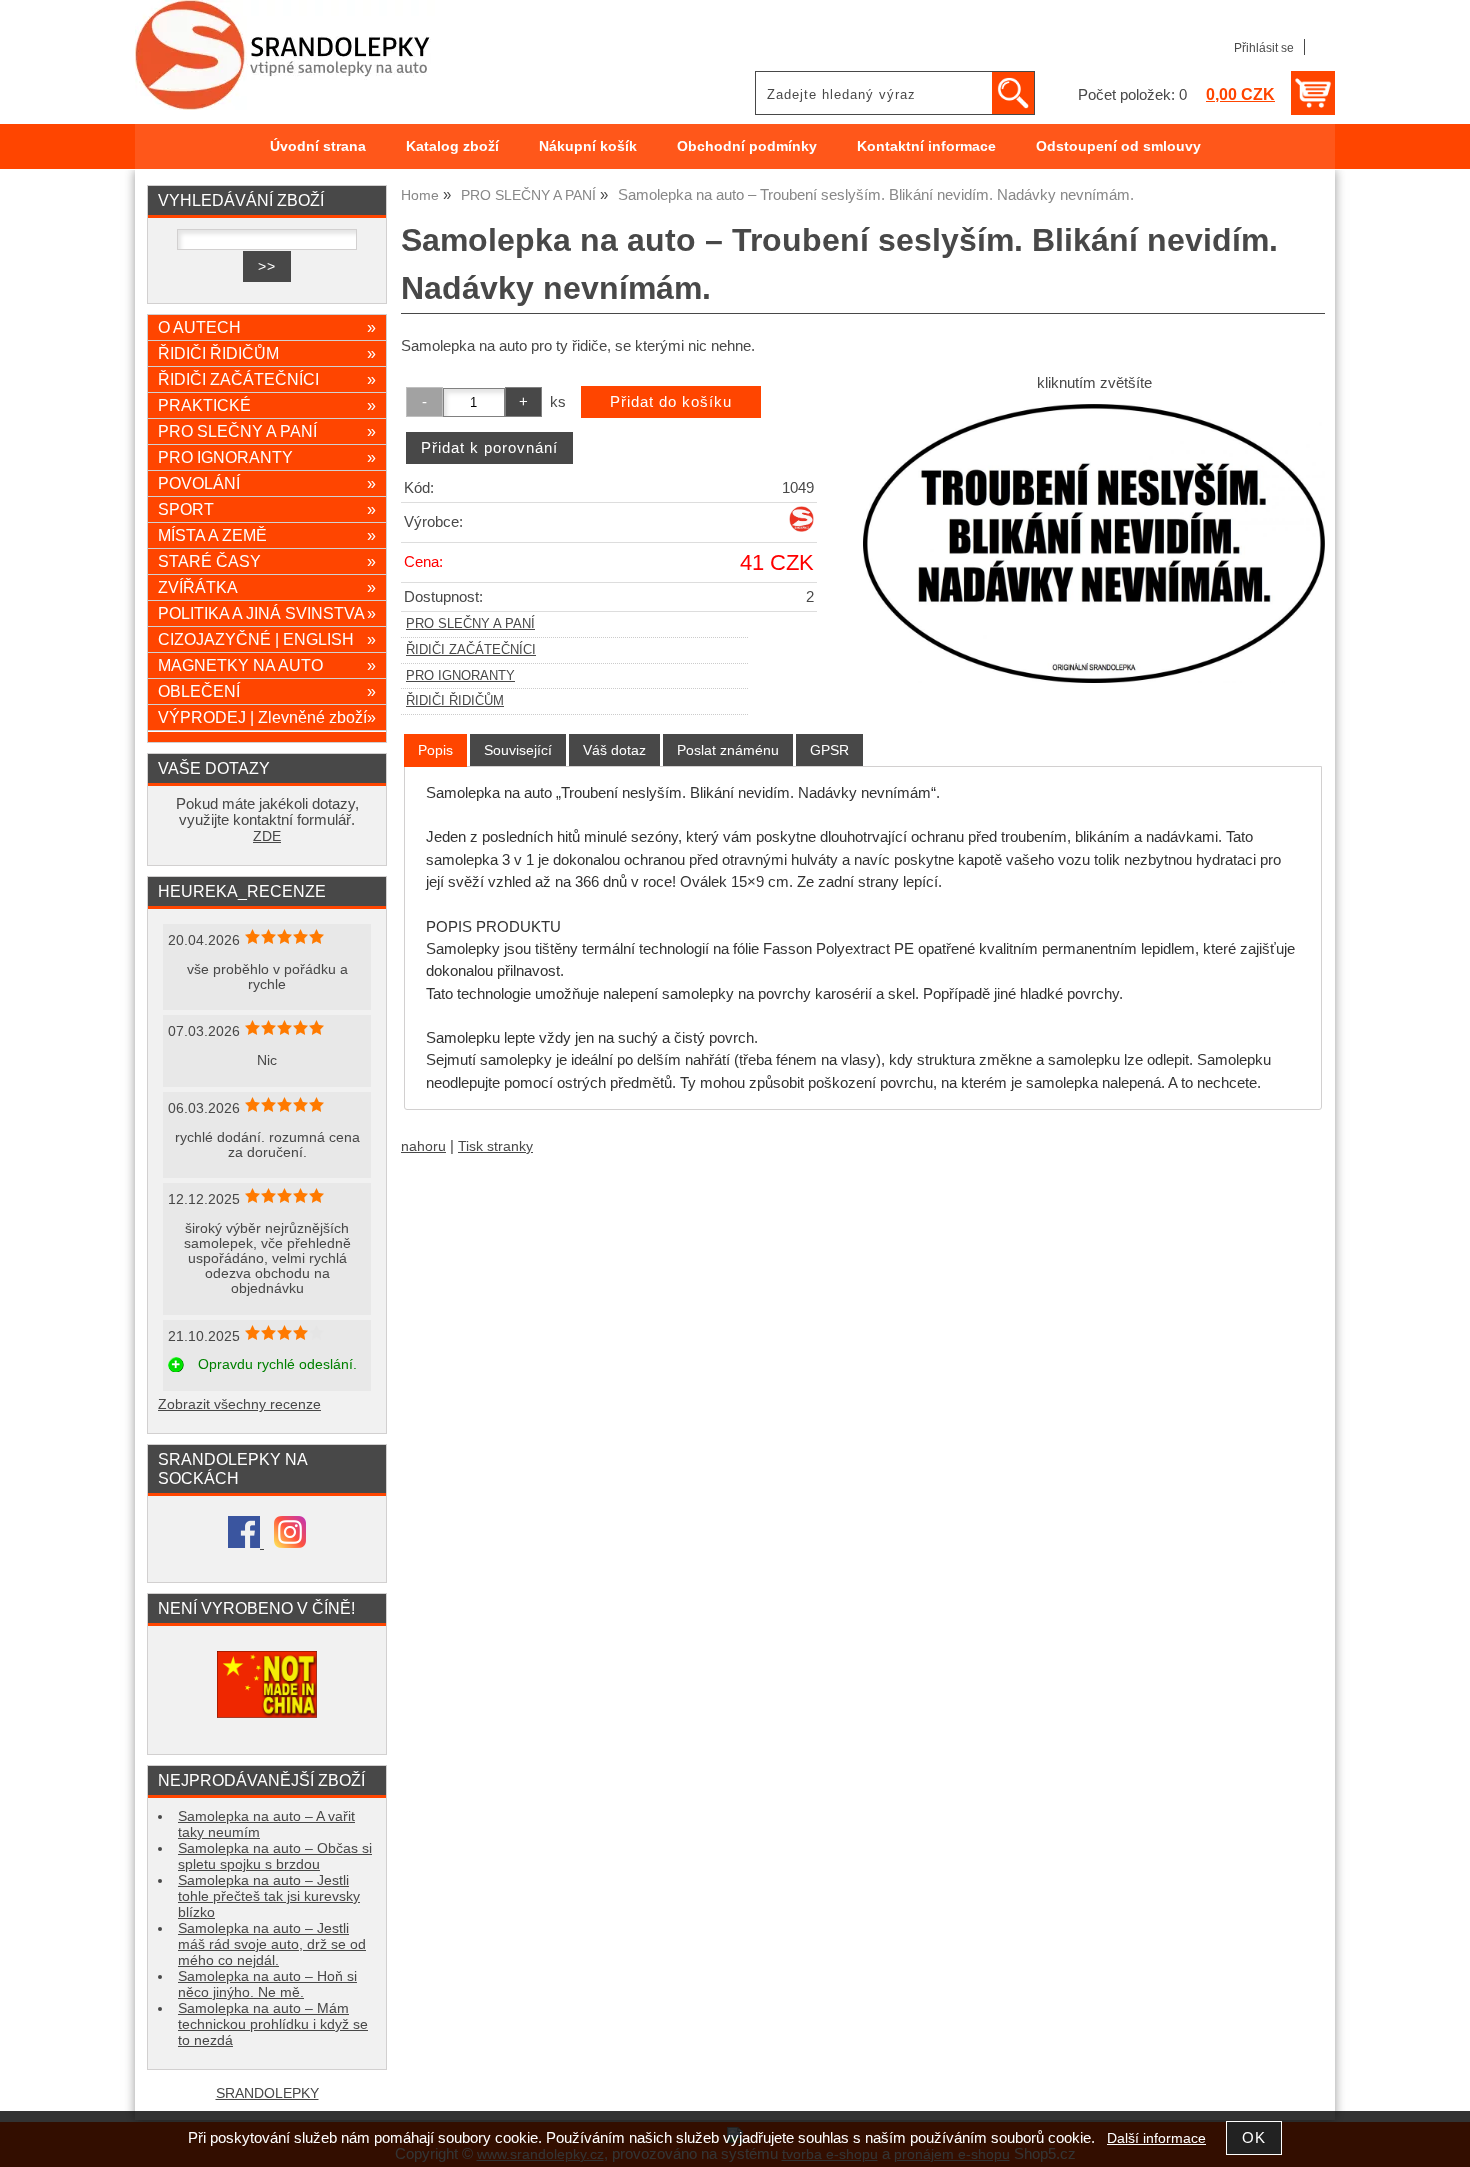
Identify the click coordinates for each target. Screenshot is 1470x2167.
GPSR (829, 750)
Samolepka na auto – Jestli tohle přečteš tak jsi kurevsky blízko (269, 1896)
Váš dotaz (614, 750)
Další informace (1156, 2138)
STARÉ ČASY (267, 561)
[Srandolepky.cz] (801, 527)
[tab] (435, 750)
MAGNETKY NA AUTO (267, 665)
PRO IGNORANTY (460, 676)
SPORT (267, 509)
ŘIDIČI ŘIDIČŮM (455, 701)
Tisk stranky (495, 1146)
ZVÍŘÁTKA (267, 587)
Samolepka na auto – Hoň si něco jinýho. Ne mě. (267, 1984)
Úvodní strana (318, 146)
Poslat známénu (728, 750)
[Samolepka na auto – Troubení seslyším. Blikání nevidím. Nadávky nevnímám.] (1094, 543)
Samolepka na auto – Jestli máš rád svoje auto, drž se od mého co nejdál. (272, 1944)
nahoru (423, 1146)
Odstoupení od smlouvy (1118, 146)
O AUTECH (267, 327)
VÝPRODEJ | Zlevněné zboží (267, 717)
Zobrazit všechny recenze (239, 1404)
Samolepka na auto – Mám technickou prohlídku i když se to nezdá (273, 2024)
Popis (435, 750)
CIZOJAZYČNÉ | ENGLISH (267, 639)
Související (518, 750)
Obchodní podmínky (747, 146)
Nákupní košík (588, 146)
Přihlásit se (1264, 48)
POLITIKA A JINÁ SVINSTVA (267, 613)
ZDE (267, 836)
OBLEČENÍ (267, 691)
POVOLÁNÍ (267, 483)
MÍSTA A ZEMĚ (267, 535)
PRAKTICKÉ (267, 405)
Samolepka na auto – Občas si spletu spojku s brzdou (275, 1856)
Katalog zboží (452, 146)
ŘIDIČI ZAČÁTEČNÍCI (471, 650)
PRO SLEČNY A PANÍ (470, 624)
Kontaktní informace (926, 146)
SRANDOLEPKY (267, 2093)
